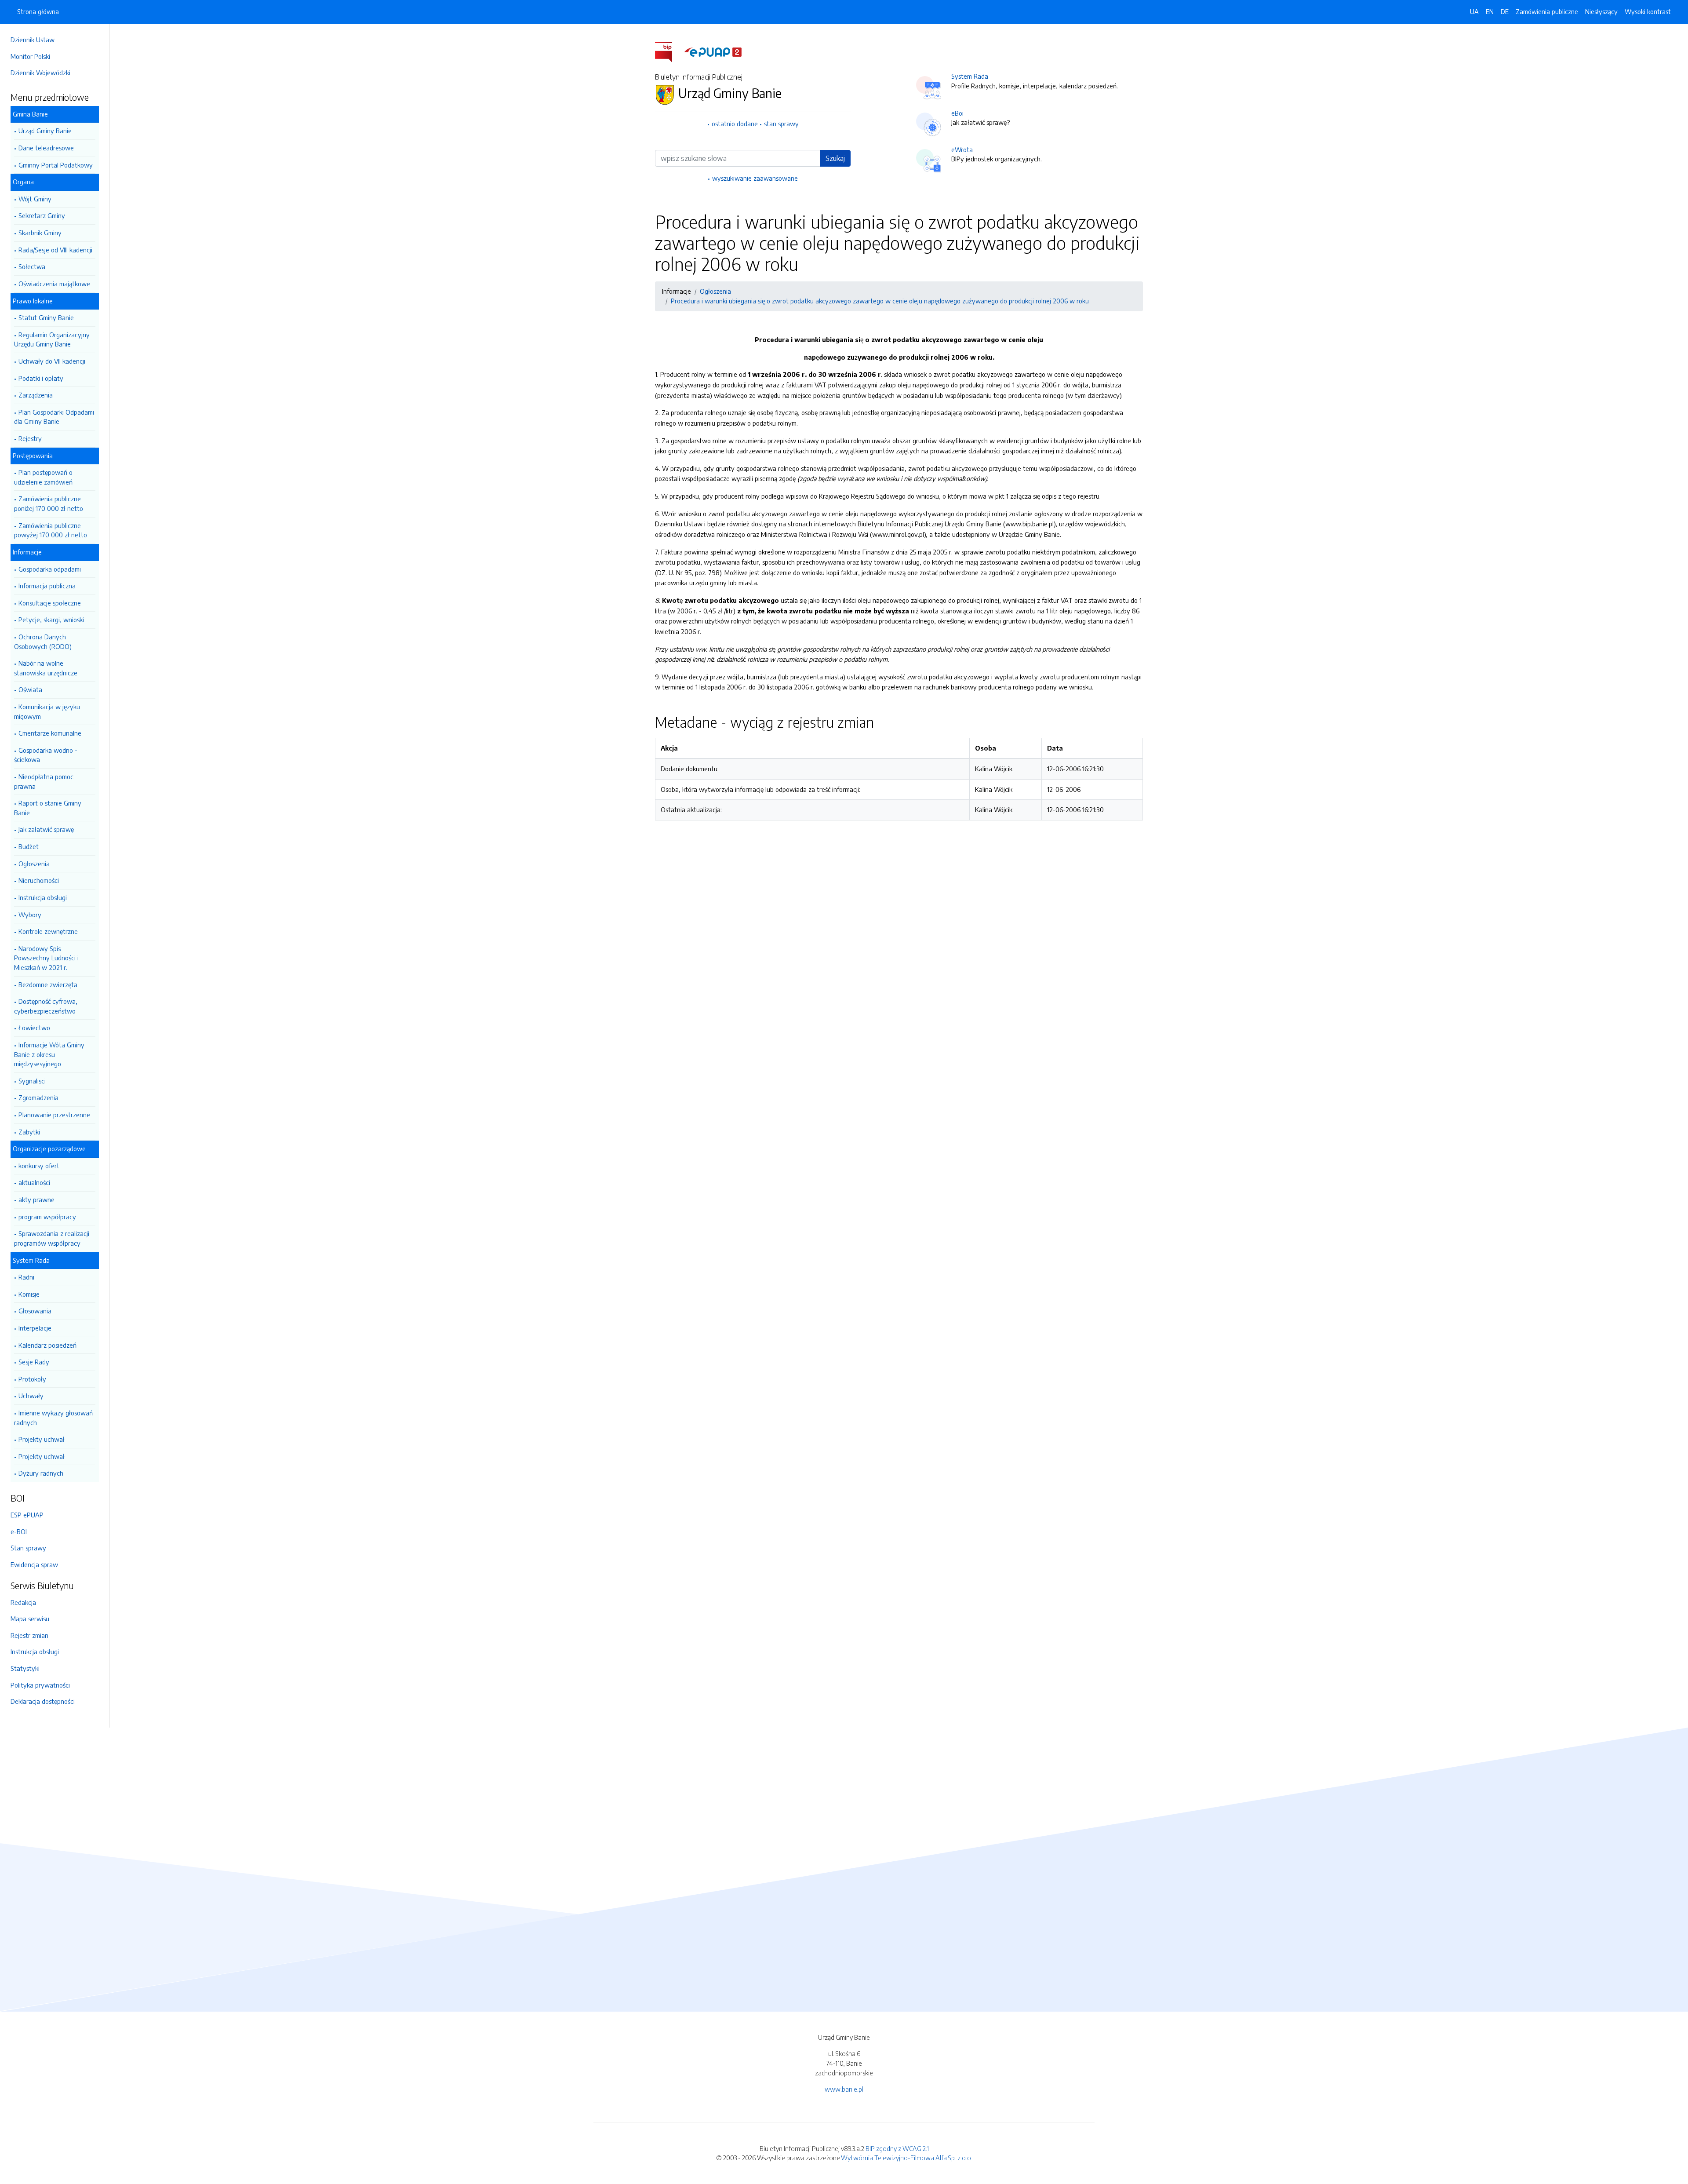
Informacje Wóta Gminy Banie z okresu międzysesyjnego (49, 1054)
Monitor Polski (30, 56)
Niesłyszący (1601, 11)
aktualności (34, 1182)
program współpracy (47, 1217)
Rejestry (30, 438)
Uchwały (31, 1396)
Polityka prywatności (40, 1685)
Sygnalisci (32, 1081)
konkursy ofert (39, 1166)
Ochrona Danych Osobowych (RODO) (43, 642)
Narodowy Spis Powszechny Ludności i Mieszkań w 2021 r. (46, 958)
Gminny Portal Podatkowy (56, 165)
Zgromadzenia (38, 1097)
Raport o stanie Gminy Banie (48, 808)
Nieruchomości (39, 880)
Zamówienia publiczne (1547, 11)
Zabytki (29, 1132)
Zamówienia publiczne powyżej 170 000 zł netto (51, 530)
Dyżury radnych (41, 1473)
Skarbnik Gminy (40, 233)
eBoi (957, 113)
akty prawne (36, 1200)
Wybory (30, 915)
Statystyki (25, 1668)
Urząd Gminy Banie (45, 131)
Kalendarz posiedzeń (47, 1345)
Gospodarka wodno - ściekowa (46, 755)
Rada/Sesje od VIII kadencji (55, 250)
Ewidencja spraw (34, 1564)
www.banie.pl (844, 2089)
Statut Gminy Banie (46, 317)
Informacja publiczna (47, 586)
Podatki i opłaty (41, 378)
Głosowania (35, 1311)
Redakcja (23, 1602)
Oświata (30, 689)
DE (1505, 11)
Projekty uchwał (42, 1439)
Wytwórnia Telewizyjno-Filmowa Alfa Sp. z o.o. (907, 2158)
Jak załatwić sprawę (46, 829)
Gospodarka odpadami (50, 569)
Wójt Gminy (35, 199)
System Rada (970, 76)
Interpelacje (35, 1328)
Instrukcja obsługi (43, 897)
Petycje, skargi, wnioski (51, 620)
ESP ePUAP (27, 1515)
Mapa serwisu (30, 1619)
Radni (26, 1277)
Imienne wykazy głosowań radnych (53, 1418)
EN (1490, 11)
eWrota (962, 149)
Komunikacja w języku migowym (47, 711)
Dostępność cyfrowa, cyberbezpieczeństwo (46, 1006)
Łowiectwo (34, 1028)
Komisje (29, 1294)
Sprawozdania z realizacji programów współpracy (52, 1238)
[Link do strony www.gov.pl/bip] (669, 51)
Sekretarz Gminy (42, 215)
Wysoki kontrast (1648, 11)
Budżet (29, 846)
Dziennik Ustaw (33, 40)
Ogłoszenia (34, 864)
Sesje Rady (34, 1362)
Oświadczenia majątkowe (54, 284)
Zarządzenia (36, 395)
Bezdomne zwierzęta (48, 984)
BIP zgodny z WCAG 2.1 (897, 2148)
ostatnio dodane (735, 124)
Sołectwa (32, 266)
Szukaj (835, 158)
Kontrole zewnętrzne (48, 931)
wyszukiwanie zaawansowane (755, 178)
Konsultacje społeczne (50, 603)
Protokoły (32, 1379)
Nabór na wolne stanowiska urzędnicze (46, 668)
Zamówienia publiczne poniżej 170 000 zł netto (49, 503)
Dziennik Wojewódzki (40, 73)
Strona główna (38, 11)
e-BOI (19, 1531)
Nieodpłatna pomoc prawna (44, 781)
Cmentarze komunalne (50, 733)
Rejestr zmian (29, 1635)
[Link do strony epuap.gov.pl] (713, 51)
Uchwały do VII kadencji (52, 361)
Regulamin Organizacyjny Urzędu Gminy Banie (52, 339)
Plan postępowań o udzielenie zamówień (43, 477)
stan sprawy (781, 124)
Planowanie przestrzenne (54, 1115)
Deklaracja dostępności (43, 1701)
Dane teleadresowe (46, 148)
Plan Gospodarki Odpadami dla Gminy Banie (54, 417)
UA (1474, 11)
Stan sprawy (28, 1548)
